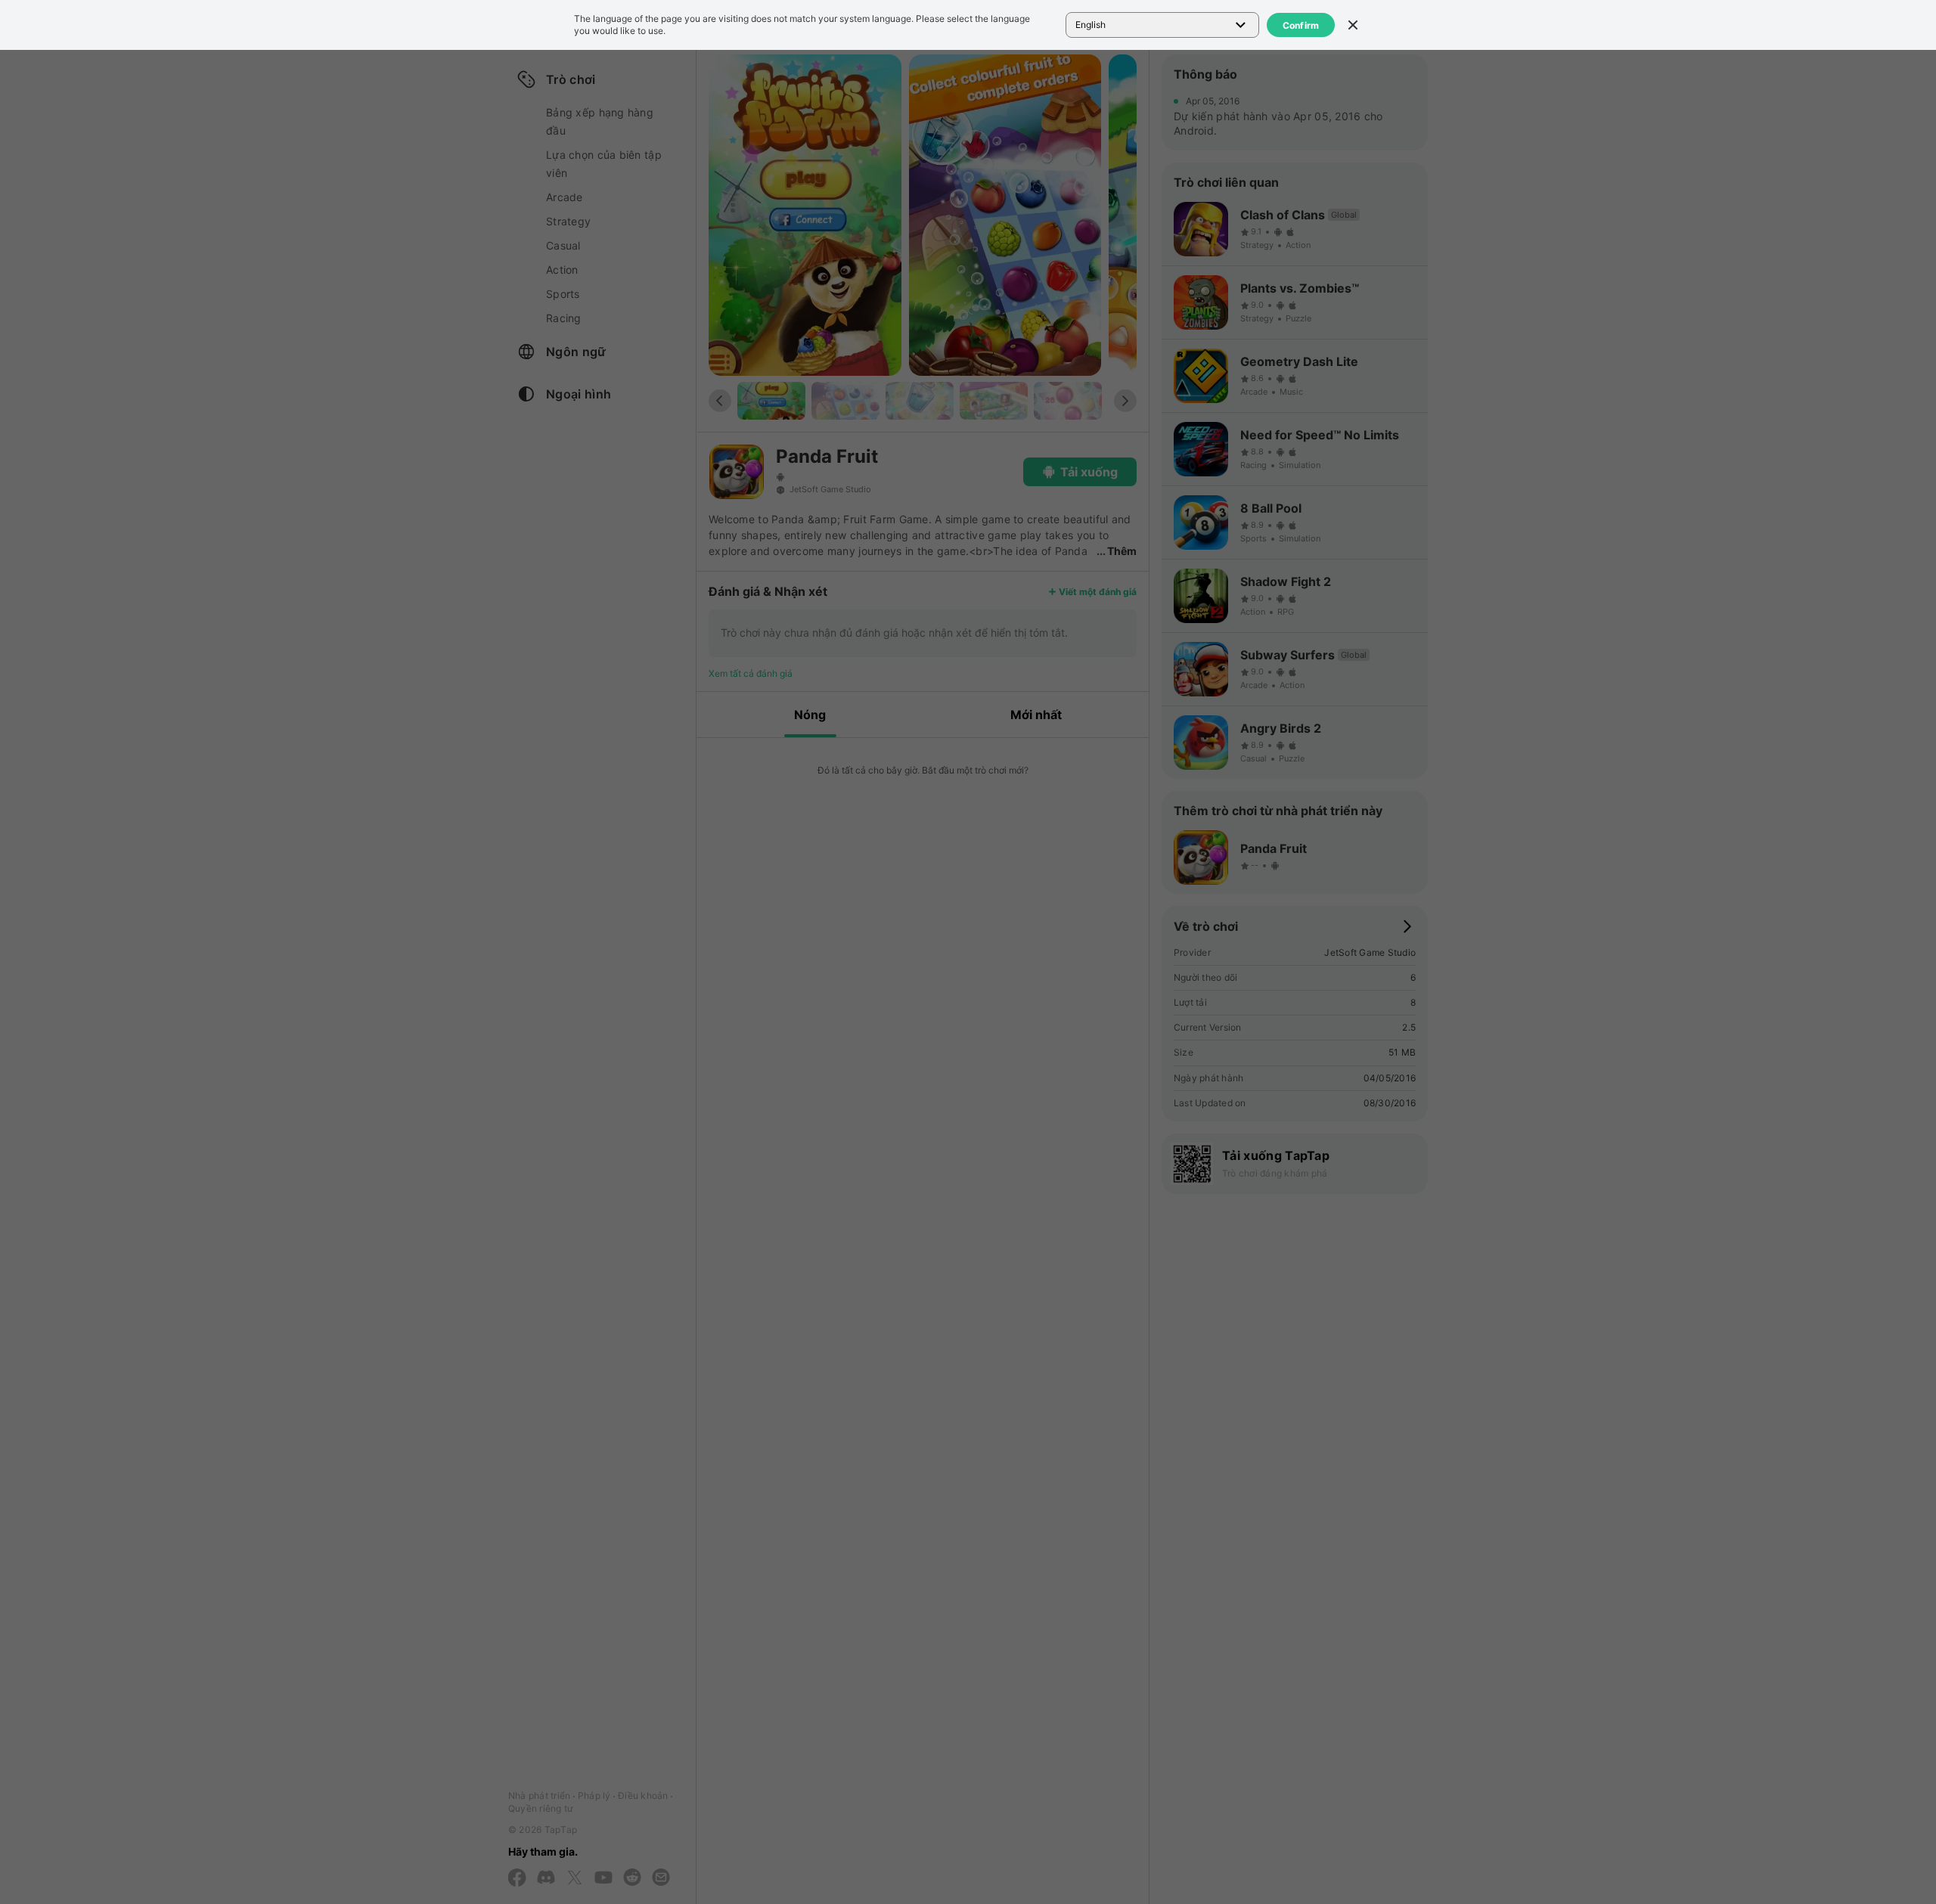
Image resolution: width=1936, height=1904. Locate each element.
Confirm (1301, 25)
